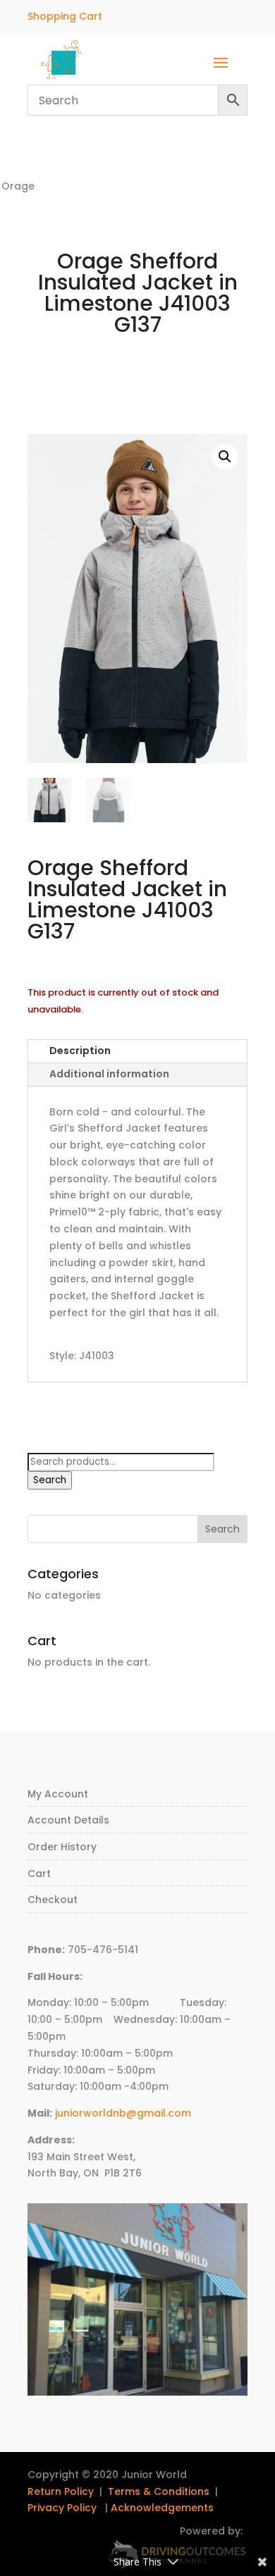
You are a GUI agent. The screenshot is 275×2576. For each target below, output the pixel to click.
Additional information (109, 1074)
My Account (58, 1794)
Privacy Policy (62, 2508)
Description (80, 1051)
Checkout (53, 1900)
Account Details (68, 1820)
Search (50, 1480)
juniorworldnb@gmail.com (123, 2113)
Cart (39, 1874)
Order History (62, 1847)
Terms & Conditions (159, 2491)
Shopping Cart (65, 16)
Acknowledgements (162, 2508)
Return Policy (61, 2491)
